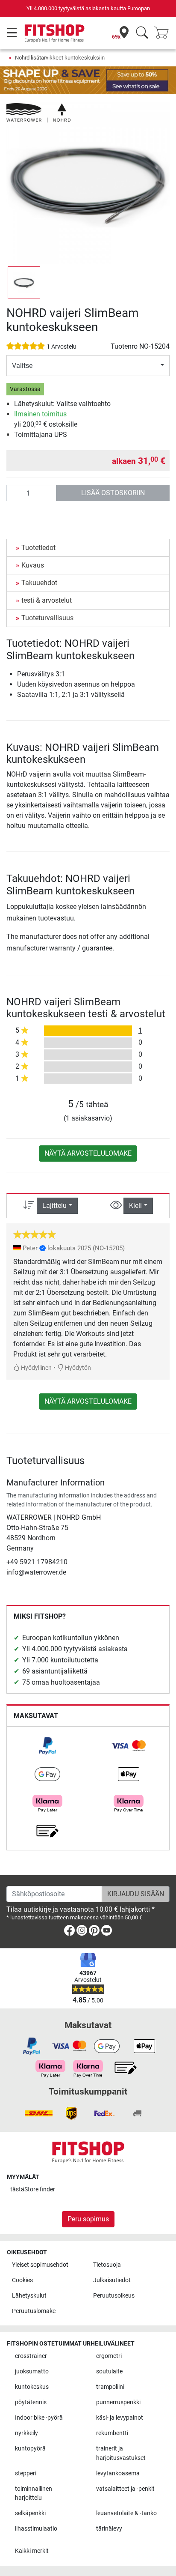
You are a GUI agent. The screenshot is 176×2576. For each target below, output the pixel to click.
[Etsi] (142, 33)
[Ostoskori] (164, 33)
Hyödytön (77, 1368)
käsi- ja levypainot (120, 2418)
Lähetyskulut (29, 2296)
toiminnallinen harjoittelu (34, 2494)
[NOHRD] (38, 112)
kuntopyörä (30, 2449)
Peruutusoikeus (114, 2296)
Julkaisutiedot (112, 2280)
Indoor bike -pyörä (39, 2418)
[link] (47, 1746)
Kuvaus (33, 565)
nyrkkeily (26, 2433)
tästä (33, 2189)
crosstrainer (31, 2356)
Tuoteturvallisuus (47, 618)
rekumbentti (112, 2433)
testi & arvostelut (47, 600)
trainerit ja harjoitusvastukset (121, 2453)
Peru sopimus (88, 2219)
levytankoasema (118, 2473)
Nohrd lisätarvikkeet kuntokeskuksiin (60, 58)
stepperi (26, 2473)
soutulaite (109, 2371)
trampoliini (110, 2387)
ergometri (109, 2356)
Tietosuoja (107, 2265)
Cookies (22, 2280)
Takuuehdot (39, 583)
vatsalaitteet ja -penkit (125, 2489)
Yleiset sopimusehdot (40, 2265)
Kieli (135, 1206)
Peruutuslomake (34, 2311)
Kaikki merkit (32, 2551)
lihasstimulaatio (36, 2529)
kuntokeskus (32, 2387)
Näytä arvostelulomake (88, 1153)
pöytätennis (31, 2402)
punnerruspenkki (118, 2402)
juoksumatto (32, 2371)
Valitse (22, 366)
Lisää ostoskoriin (113, 493)
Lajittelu (54, 1206)
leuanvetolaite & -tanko (126, 2513)
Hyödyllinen (36, 1368)
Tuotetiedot (38, 548)
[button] (24, 283)
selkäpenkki (30, 2513)
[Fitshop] (54, 33)
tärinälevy (109, 2529)
